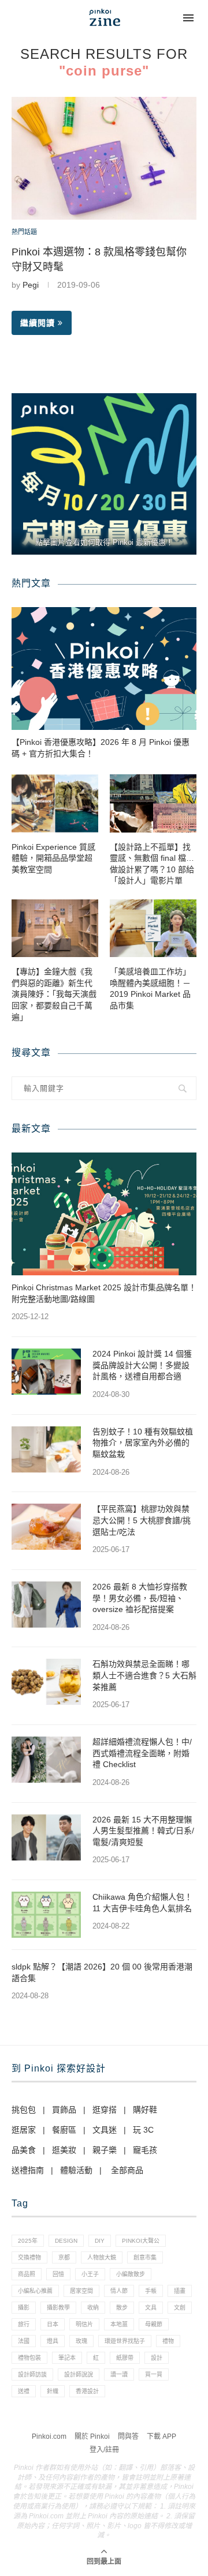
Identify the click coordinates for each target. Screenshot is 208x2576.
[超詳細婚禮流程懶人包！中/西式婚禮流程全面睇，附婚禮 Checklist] (46, 1760)
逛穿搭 (105, 2110)
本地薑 (119, 2324)
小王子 (90, 2274)
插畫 (180, 2291)
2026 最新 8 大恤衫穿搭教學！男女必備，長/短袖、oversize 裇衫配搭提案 (140, 1598)
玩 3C (143, 2130)
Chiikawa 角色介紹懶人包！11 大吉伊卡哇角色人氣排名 (142, 1903)
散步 (122, 2308)
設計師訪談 (32, 2374)
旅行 (24, 2324)
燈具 (53, 2341)
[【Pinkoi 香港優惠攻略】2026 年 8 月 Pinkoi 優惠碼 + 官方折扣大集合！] (104, 669)
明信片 (84, 2324)
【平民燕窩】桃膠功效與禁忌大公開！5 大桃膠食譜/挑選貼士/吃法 (142, 1520)
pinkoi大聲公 (141, 2241)
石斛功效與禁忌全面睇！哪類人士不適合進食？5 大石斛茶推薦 (144, 1675)
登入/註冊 (104, 2450)
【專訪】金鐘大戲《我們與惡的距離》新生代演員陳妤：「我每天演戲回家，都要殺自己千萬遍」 (54, 994)
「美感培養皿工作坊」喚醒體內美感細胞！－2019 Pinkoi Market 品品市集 (150, 988)
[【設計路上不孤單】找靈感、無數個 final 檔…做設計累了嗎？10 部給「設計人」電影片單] (153, 803)
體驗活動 (76, 2170)
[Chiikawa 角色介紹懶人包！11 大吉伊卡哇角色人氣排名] (46, 1915)
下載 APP (161, 2436)
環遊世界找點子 (125, 2341)
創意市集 (145, 2257)
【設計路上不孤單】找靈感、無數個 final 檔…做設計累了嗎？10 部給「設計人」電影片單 (152, 864)
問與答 (128, 2436)
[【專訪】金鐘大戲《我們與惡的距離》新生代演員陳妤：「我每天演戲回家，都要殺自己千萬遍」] (55, 928)
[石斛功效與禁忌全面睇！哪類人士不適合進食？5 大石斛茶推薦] (46, 1682)
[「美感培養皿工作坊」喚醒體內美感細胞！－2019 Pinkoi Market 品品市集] (153, 928)
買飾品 (64, 2110)
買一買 (154, 2374)
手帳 (151, 2291)
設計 (157, 2358)
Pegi (31, 285)
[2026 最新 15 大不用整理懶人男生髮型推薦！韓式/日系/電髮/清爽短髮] (46, 1837)
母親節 (154, 2324)
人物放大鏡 (102, 2257)
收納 (93, 2308)
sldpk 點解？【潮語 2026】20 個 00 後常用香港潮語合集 (102, 1972)
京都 (64, 2257)
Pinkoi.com (49, 2436)
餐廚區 (64, 2130)
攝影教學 (58, 2308)
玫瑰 (81, 2341)
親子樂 (105, 2150)
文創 (180, 2308)
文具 (151, 2308)
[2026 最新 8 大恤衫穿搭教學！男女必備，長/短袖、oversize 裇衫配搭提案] (46, 1605)
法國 (24, 2341)
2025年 (28, 2241)
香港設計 (87, 2391)
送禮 (24, 2391)
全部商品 (127, 2170)
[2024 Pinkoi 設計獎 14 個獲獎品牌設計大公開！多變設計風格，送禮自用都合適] (46, 1372)
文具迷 (105, 2130)
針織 (53, 2391)
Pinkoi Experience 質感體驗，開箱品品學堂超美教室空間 (53, 858)
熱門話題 (24, 232)
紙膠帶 (125, 2358)
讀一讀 (119, 2374)
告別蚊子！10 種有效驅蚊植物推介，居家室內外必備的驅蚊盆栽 (143, 1443)
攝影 (24, 2308)
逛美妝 (64, 2150)
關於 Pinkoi (92, 2436)
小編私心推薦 (35, 2291)
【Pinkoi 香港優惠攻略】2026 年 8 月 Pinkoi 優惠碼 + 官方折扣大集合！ (101, 748)
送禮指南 (28, 2170)
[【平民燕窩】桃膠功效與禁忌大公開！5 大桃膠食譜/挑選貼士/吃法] (46, 1527)
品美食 (24, 2150)
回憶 (58, 2274)
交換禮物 (29, 2257)
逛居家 (24, 2130)
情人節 (119, 2291)
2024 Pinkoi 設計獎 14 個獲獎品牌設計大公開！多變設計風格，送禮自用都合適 (142, 1365)
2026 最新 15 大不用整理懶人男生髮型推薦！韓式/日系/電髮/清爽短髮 (143, 1831)
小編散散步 (131, 2274)
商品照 (27, 2274)
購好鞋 (145, 2110)
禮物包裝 (29, 2358)
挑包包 (24, 2110)
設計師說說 (79, 2374)
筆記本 (67, 2358)
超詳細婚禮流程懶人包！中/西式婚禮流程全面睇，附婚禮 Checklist (142, 1753)
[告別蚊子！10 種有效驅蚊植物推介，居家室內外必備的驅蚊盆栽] (46, 1449)
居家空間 (81, 2291)
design (66, 2241)
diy (100, 2241)
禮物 (168, 2341)
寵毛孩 (145, 2150)
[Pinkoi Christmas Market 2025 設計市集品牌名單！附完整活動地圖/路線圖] (104, 1214)
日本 (53, 2324)
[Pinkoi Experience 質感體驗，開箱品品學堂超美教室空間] (55, 803)
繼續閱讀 (38, 323)
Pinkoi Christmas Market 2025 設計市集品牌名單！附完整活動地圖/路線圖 (104, 1293)
